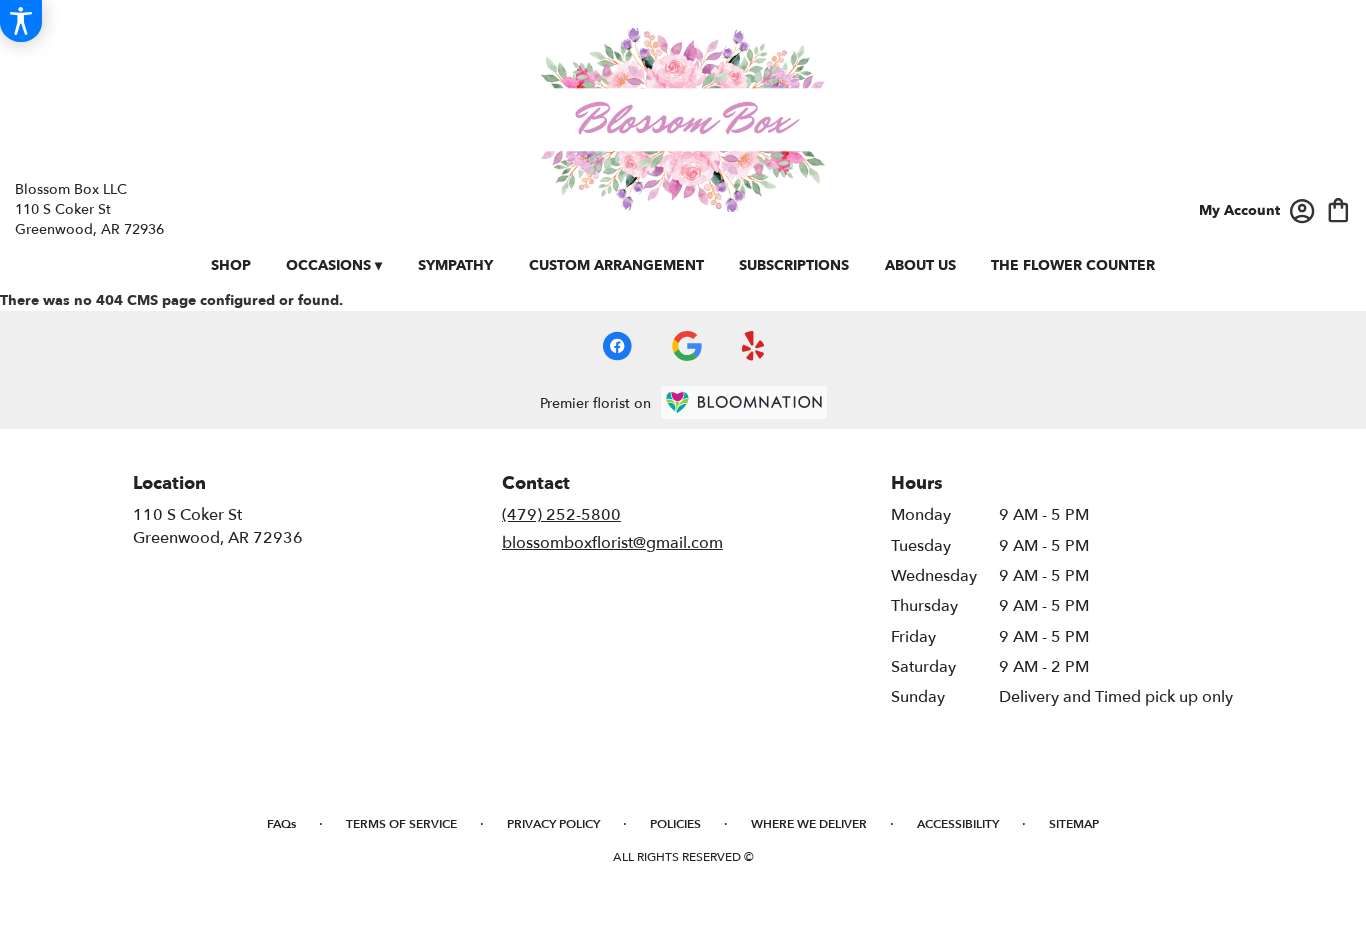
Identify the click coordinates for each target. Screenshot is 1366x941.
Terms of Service (401, 824)
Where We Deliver (809, 824)
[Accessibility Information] (21, 21)
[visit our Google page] (687, 346)
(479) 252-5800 (561, 515)
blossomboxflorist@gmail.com (612, 543)
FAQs (281, 824)
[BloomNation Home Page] (744, 402)
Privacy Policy (553, 824)
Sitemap (1074, 824)
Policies (675, 824)
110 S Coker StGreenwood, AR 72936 (218, 526)
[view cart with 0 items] (1338, 208)
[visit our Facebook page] (617, 346)
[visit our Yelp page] (753, 346)
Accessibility (958, 824)
